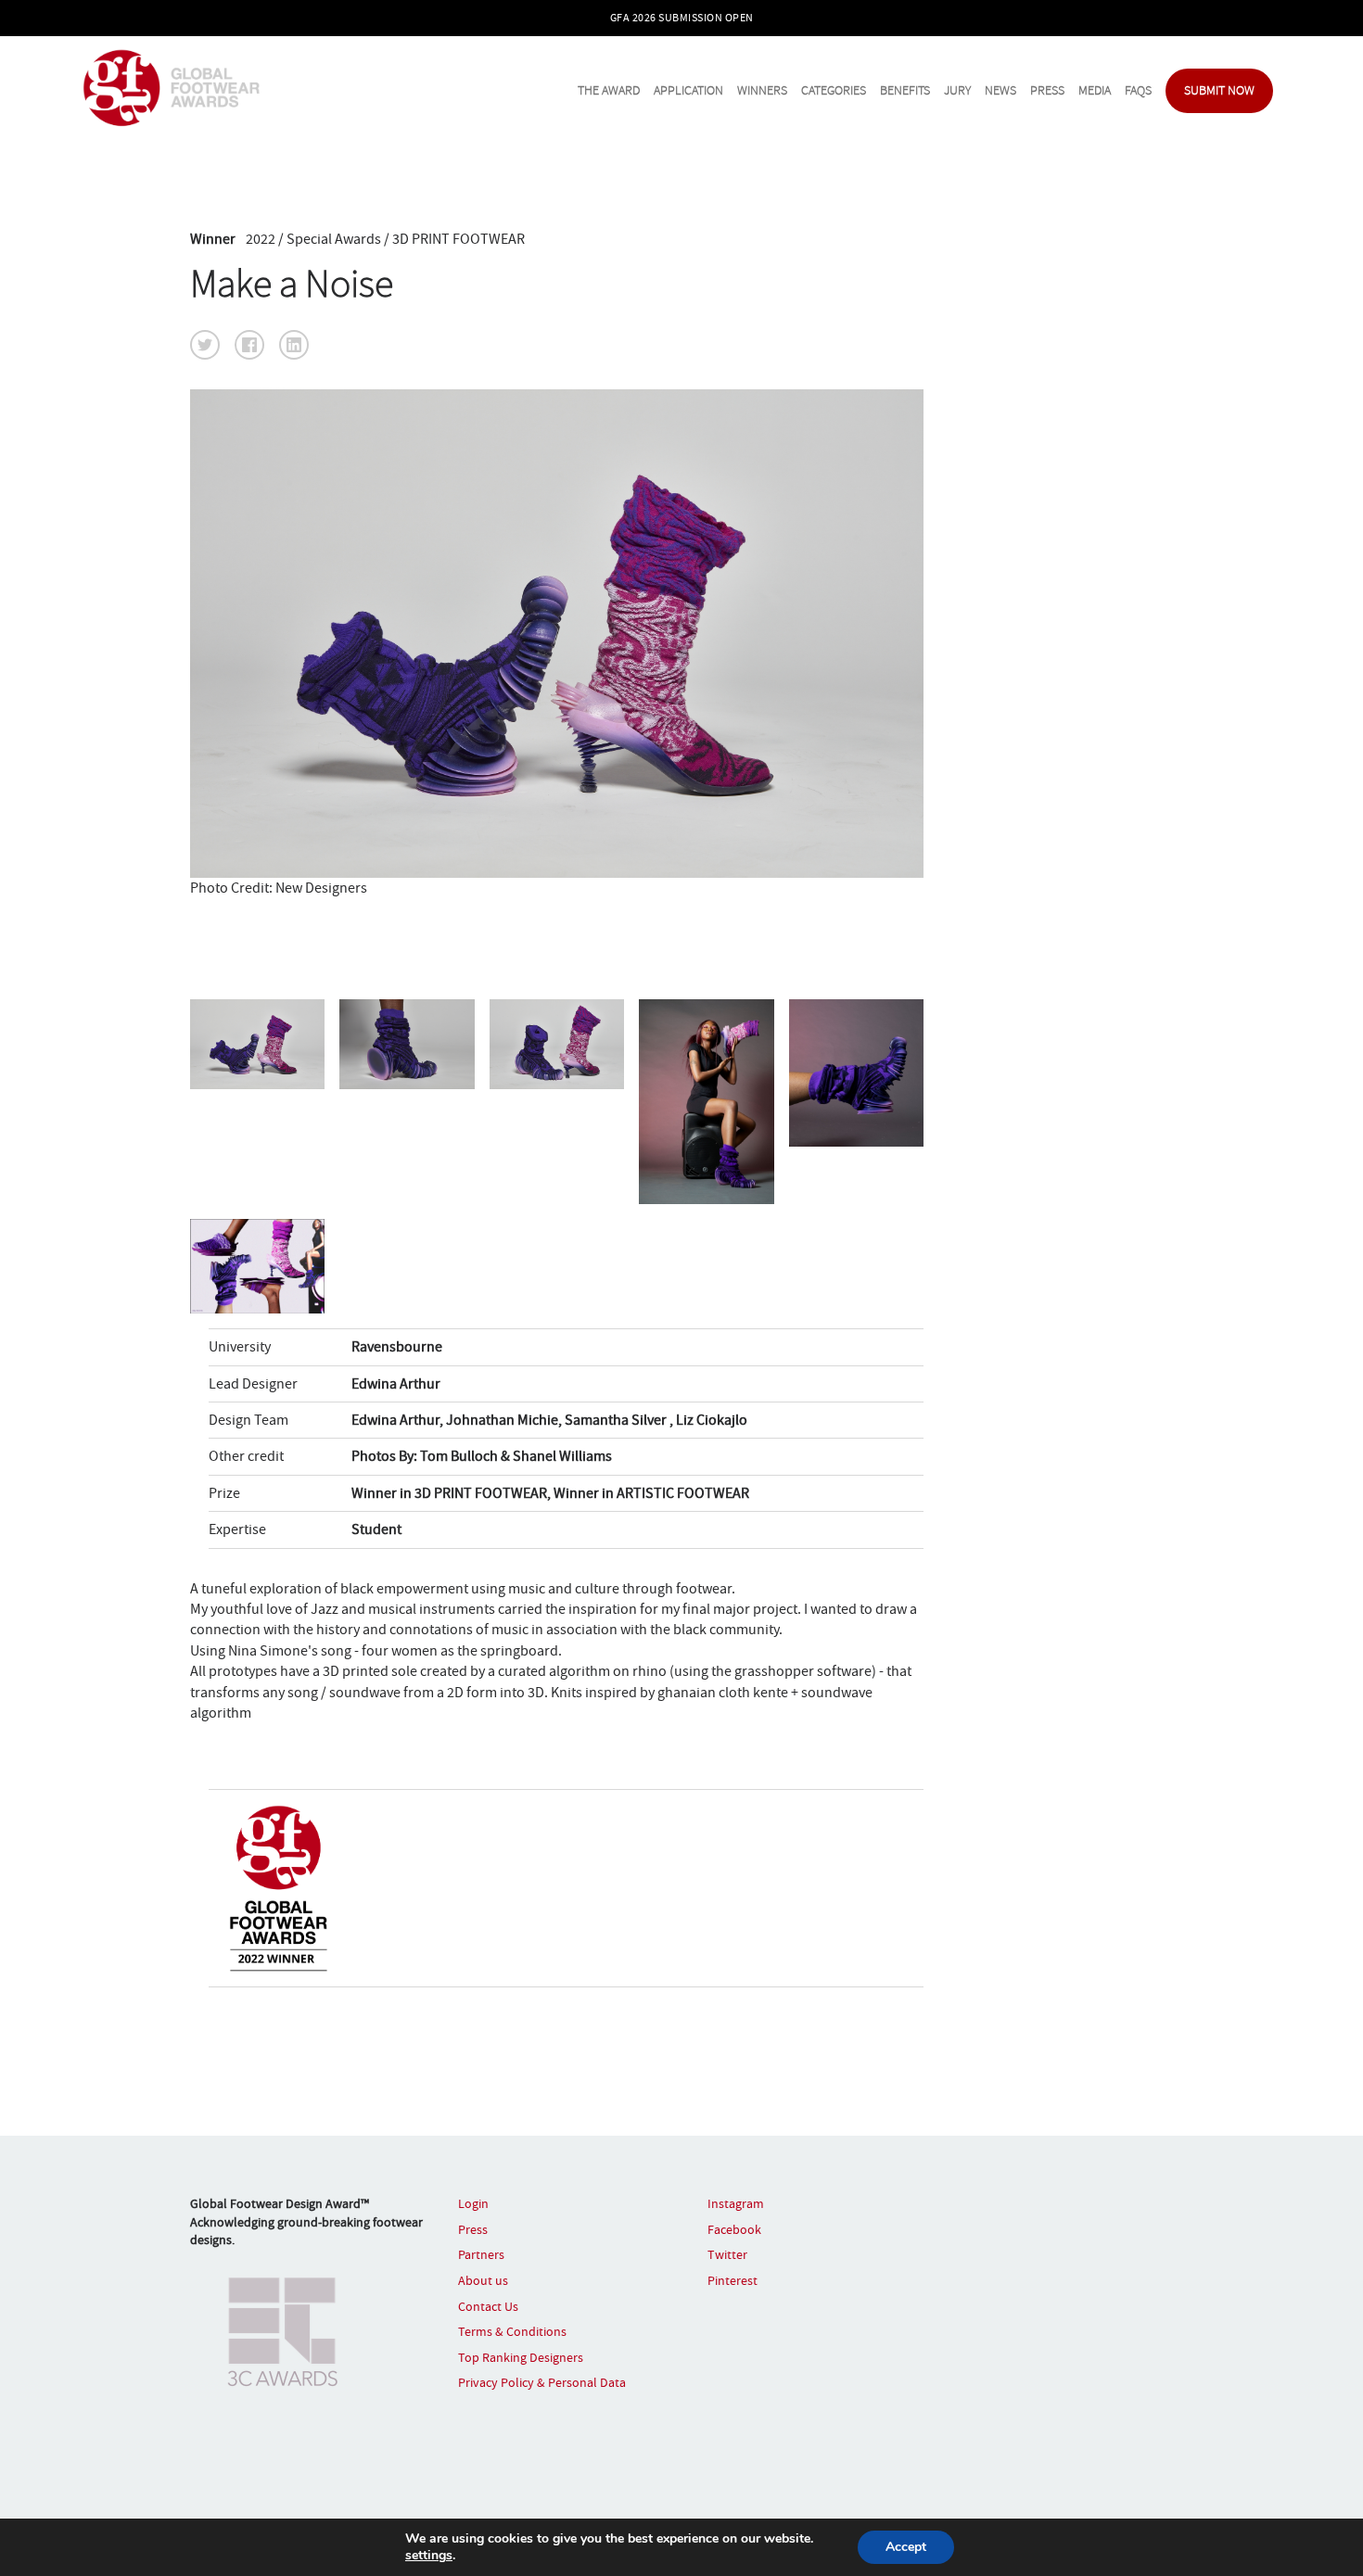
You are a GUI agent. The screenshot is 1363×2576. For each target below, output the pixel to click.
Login (473, 2203)
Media (1095, 90)
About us (483, 2280)
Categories (834, 90)
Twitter (727, 2254)
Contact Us (488, 2306)
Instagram (736, 2203)
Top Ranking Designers (521, 2357)
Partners (481, 2254)
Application (688, 90)
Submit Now (1219, 90)
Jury (957, 90)
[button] (205, 345)
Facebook (734, 2229)
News (1000, 90)
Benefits (905, 90)
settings (429, 2556)
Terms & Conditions (512, 2331)
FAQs (1138, 90)
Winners (762, 90)
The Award (609, 90)
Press (1047, 90)
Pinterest (732, 2280)
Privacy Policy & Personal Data (542, 2382)
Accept (906, 2547)
